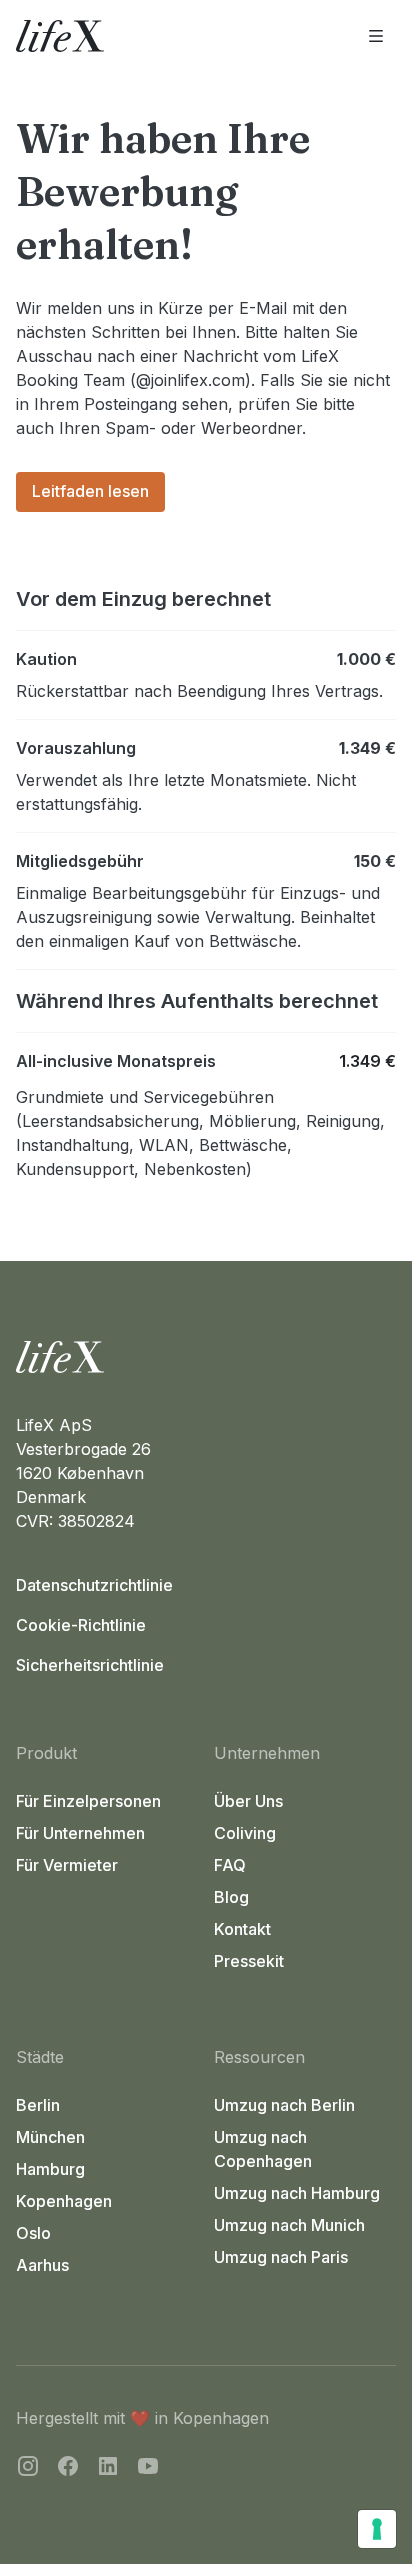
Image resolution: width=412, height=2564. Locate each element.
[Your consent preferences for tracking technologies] (377, 2529)
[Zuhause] (206, 1357)
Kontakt (242, 1929)
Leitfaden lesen (90, 491)
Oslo (33, 2233)
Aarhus (42, 2265)
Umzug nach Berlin (284, 2105)
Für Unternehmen (80, 1833)
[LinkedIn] (108, 2469)
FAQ (230, 1865)
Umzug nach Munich (289, 2225)
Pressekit (249, 1961)
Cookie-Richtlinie (81, 1625)
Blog (231, 1897)
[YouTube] (148, 2469)
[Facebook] (68, 2469)
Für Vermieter (67, 1865)
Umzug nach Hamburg (297, 2193)
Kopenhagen (64, 2201)
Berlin (38, 2105)
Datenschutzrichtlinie (94, 1585)
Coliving (245, 1833)
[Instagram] (28, 2469)
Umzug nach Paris (281, 2257)
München (50, 2137)
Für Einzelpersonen (88, 1801)
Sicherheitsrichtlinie (90, 1665)
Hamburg (50, 2169)
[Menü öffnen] (376, 36)
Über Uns (248, 1801)
